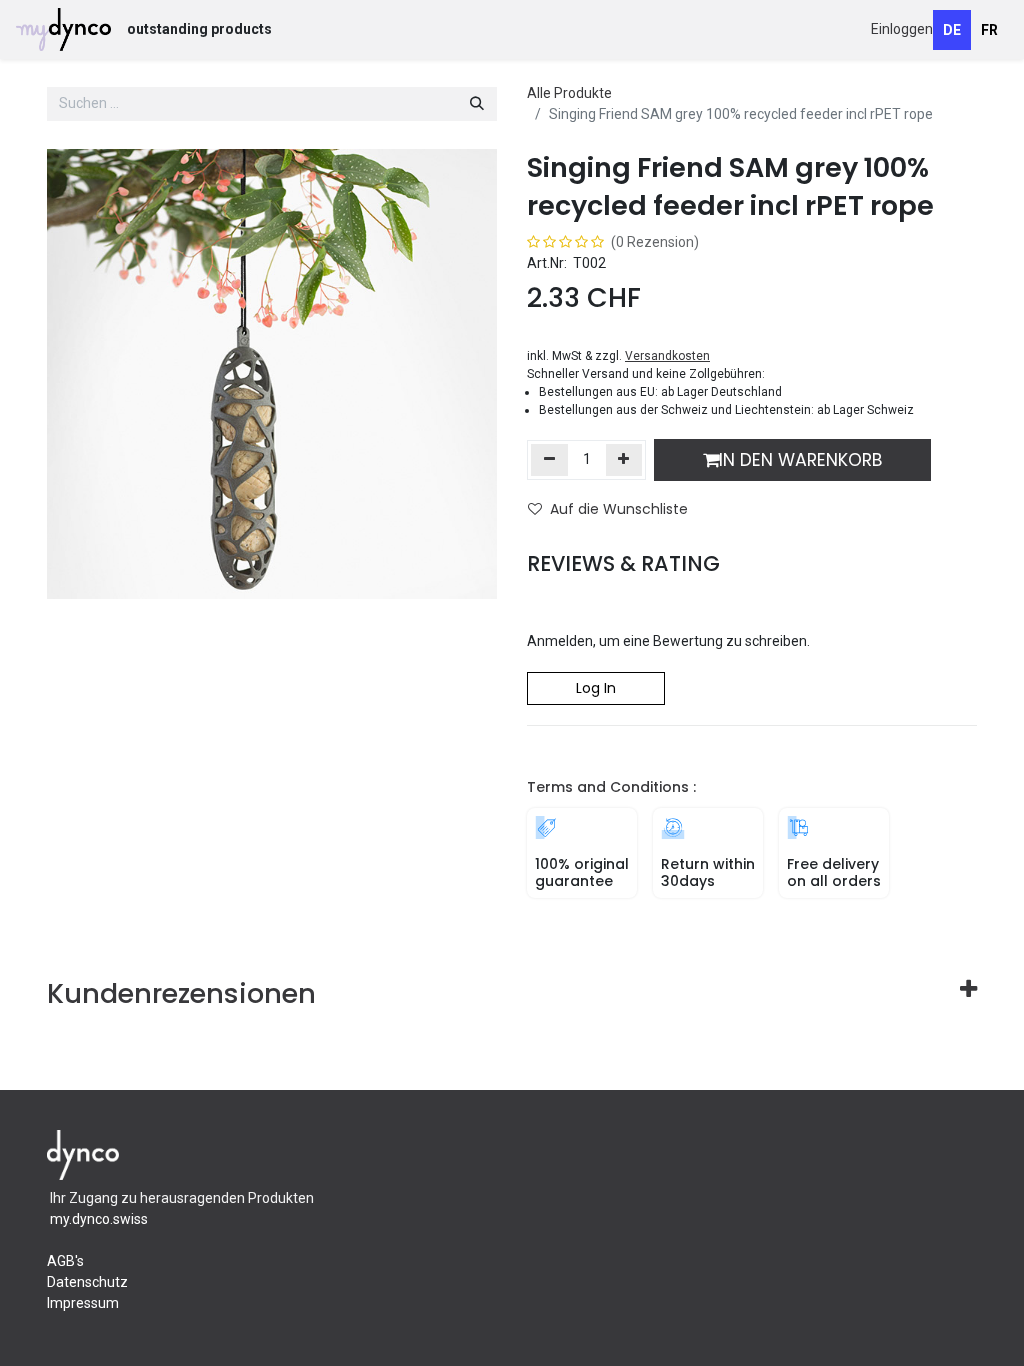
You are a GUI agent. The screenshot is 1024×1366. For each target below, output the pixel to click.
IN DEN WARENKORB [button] (800, 460)
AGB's (65, 1261)
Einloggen (902, 29)
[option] (989, 30)
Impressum (83, 1303)
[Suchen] (477, 104)
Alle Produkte (569, 93)
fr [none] (989, 30)
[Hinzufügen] (624, 460)
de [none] (952, 30)
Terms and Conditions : (611, 787)
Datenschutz (89, 1282)
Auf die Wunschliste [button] (619, 509)
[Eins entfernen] (549, 460)
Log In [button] (596, 688)
